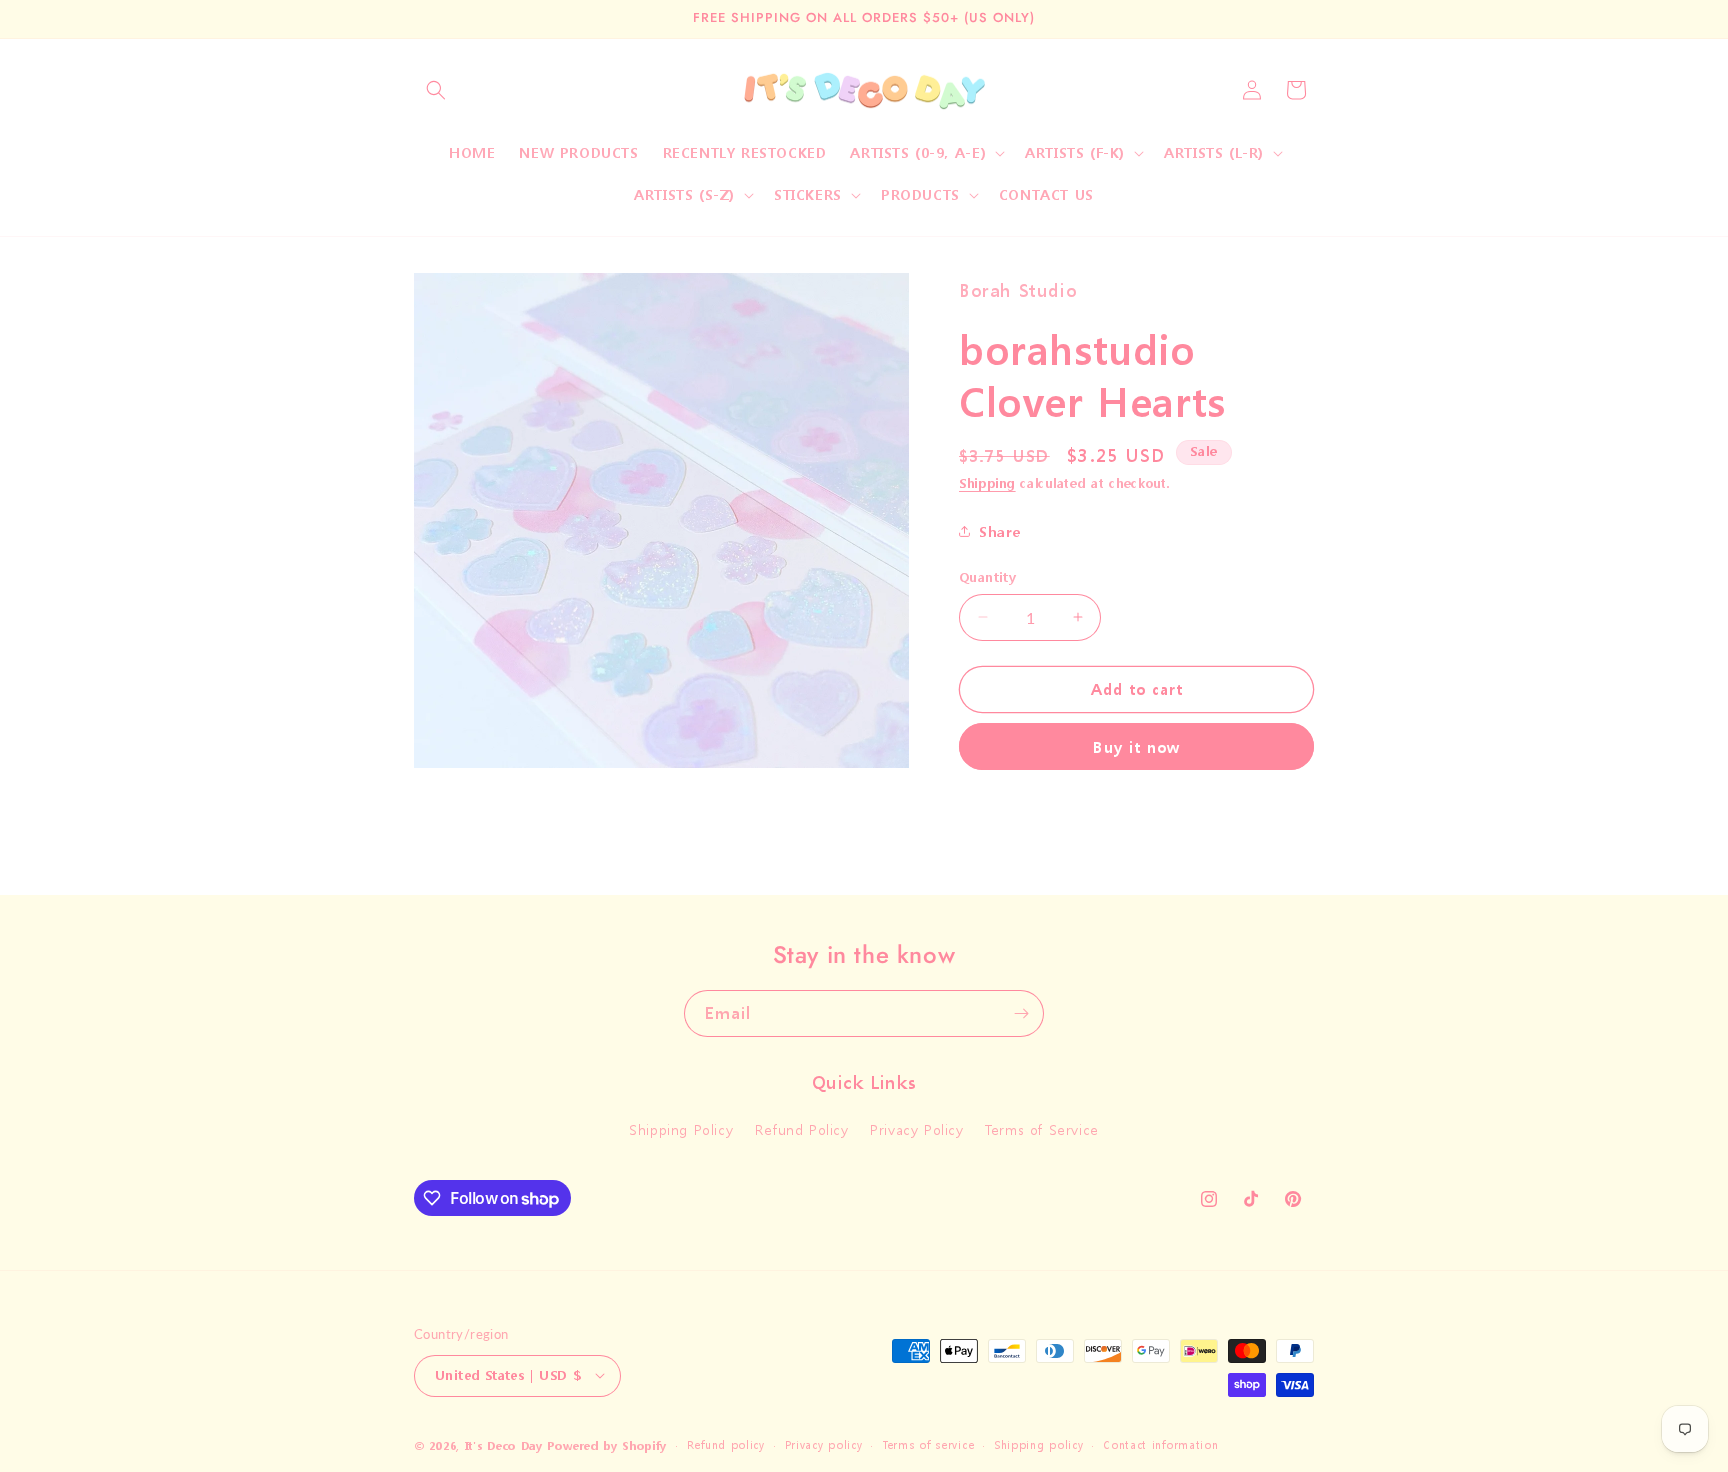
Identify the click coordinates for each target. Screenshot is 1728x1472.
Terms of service (928, 1444)
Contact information (1160, 1444)
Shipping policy (1039, 1444)
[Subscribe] (1021, 1013)
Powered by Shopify (607, 1445)
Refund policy (726, 1444)
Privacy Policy (916, 1130)
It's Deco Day (504, 1445)
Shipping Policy (681, 1130)
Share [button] (1000, 531)
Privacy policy (824, 1444)
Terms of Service (1042, 1130)
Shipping (987, 483)
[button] (436, 90)
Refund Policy (802, 1130)
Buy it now (1136, 747)
